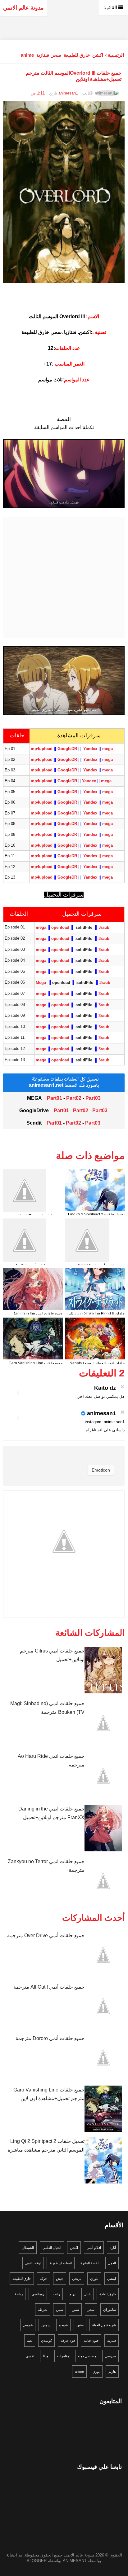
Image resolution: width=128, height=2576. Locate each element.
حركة (43, 2279)
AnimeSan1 (75, 2561)
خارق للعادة (108, 2294)
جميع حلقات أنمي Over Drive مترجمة (46, 1935)
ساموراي (110, 2310)
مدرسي (110, 2356)
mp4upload (42, 749)
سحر (56, 55)
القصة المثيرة (90, 2263)
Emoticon (101, 1470)
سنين (75, 2310)
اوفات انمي (33, 2263)
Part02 (74, 1098)
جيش (60, 2279)
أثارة (113, 2248)
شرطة (43, 2310)
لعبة (30, 2341)
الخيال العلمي (52, 2248)
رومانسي (38, 2294)
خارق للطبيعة (77, 55)
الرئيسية (116, 55)
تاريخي (77, 2279)
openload (61, 927)
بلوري (94, 2279)
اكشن (98, 55)
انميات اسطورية (61, 2263)
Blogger (37, 2561)
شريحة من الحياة (104, 2325)
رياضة (19, 2294)
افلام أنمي (94, 2248)
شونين (46, 2325)
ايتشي (112, 2279)
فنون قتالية (91, 2341)
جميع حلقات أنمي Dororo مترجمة (50, 2038)
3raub (104, 927)
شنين (80, 2325)
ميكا (46, 2356)
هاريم (112, 2372)
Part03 (93, 1098)
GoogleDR (67, 759)
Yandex (91, 749)
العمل (112, 2263)
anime (27, 55)
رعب (56, 2294)
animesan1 (101, 1413)
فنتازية (43, 55)
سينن (59, 2310)
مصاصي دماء (87, 2356)
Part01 (55, 1098)
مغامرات (63, 2356)
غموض (28, 2325)
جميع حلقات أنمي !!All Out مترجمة (49, 1987)
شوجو (63, 2325)
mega (107, 749)
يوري (96, 2372)
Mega (41, 983)
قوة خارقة (68, 2341)
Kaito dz (105, 1388)
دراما (72, 2294)
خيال (87, 2294)
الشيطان (28, 2248)
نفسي (30, 2356)
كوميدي (46, 2341)
